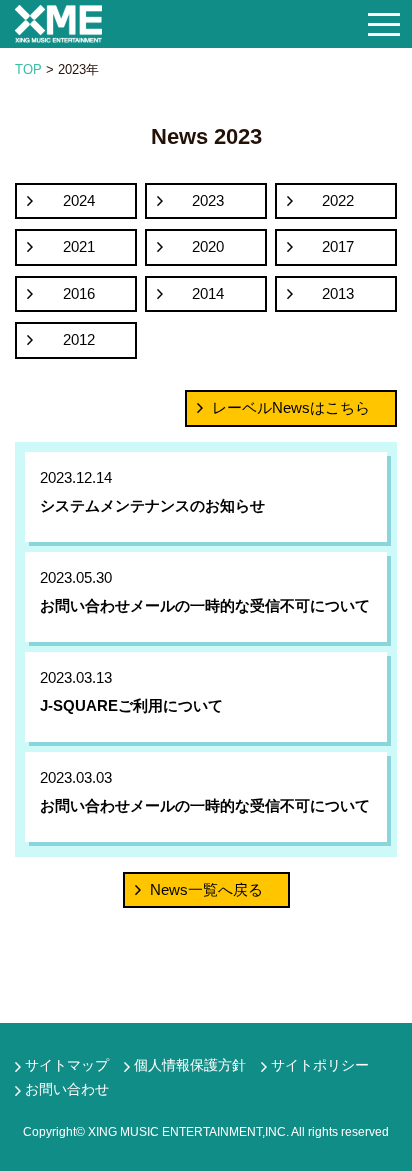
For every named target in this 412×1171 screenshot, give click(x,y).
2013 (338, 293)
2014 (208, 293)
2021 (79, 246)
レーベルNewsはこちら (291, 407)
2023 (208, 200)
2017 (338, 246)
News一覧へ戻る (206, 889)
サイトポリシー (320, 1065)
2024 (79, 200)
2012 (79, 339)
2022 (338, 200)
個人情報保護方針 (190, 1065)
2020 (208, 246)
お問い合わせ (67, 1089)
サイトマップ (67, 1065)
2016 (79, 293)
